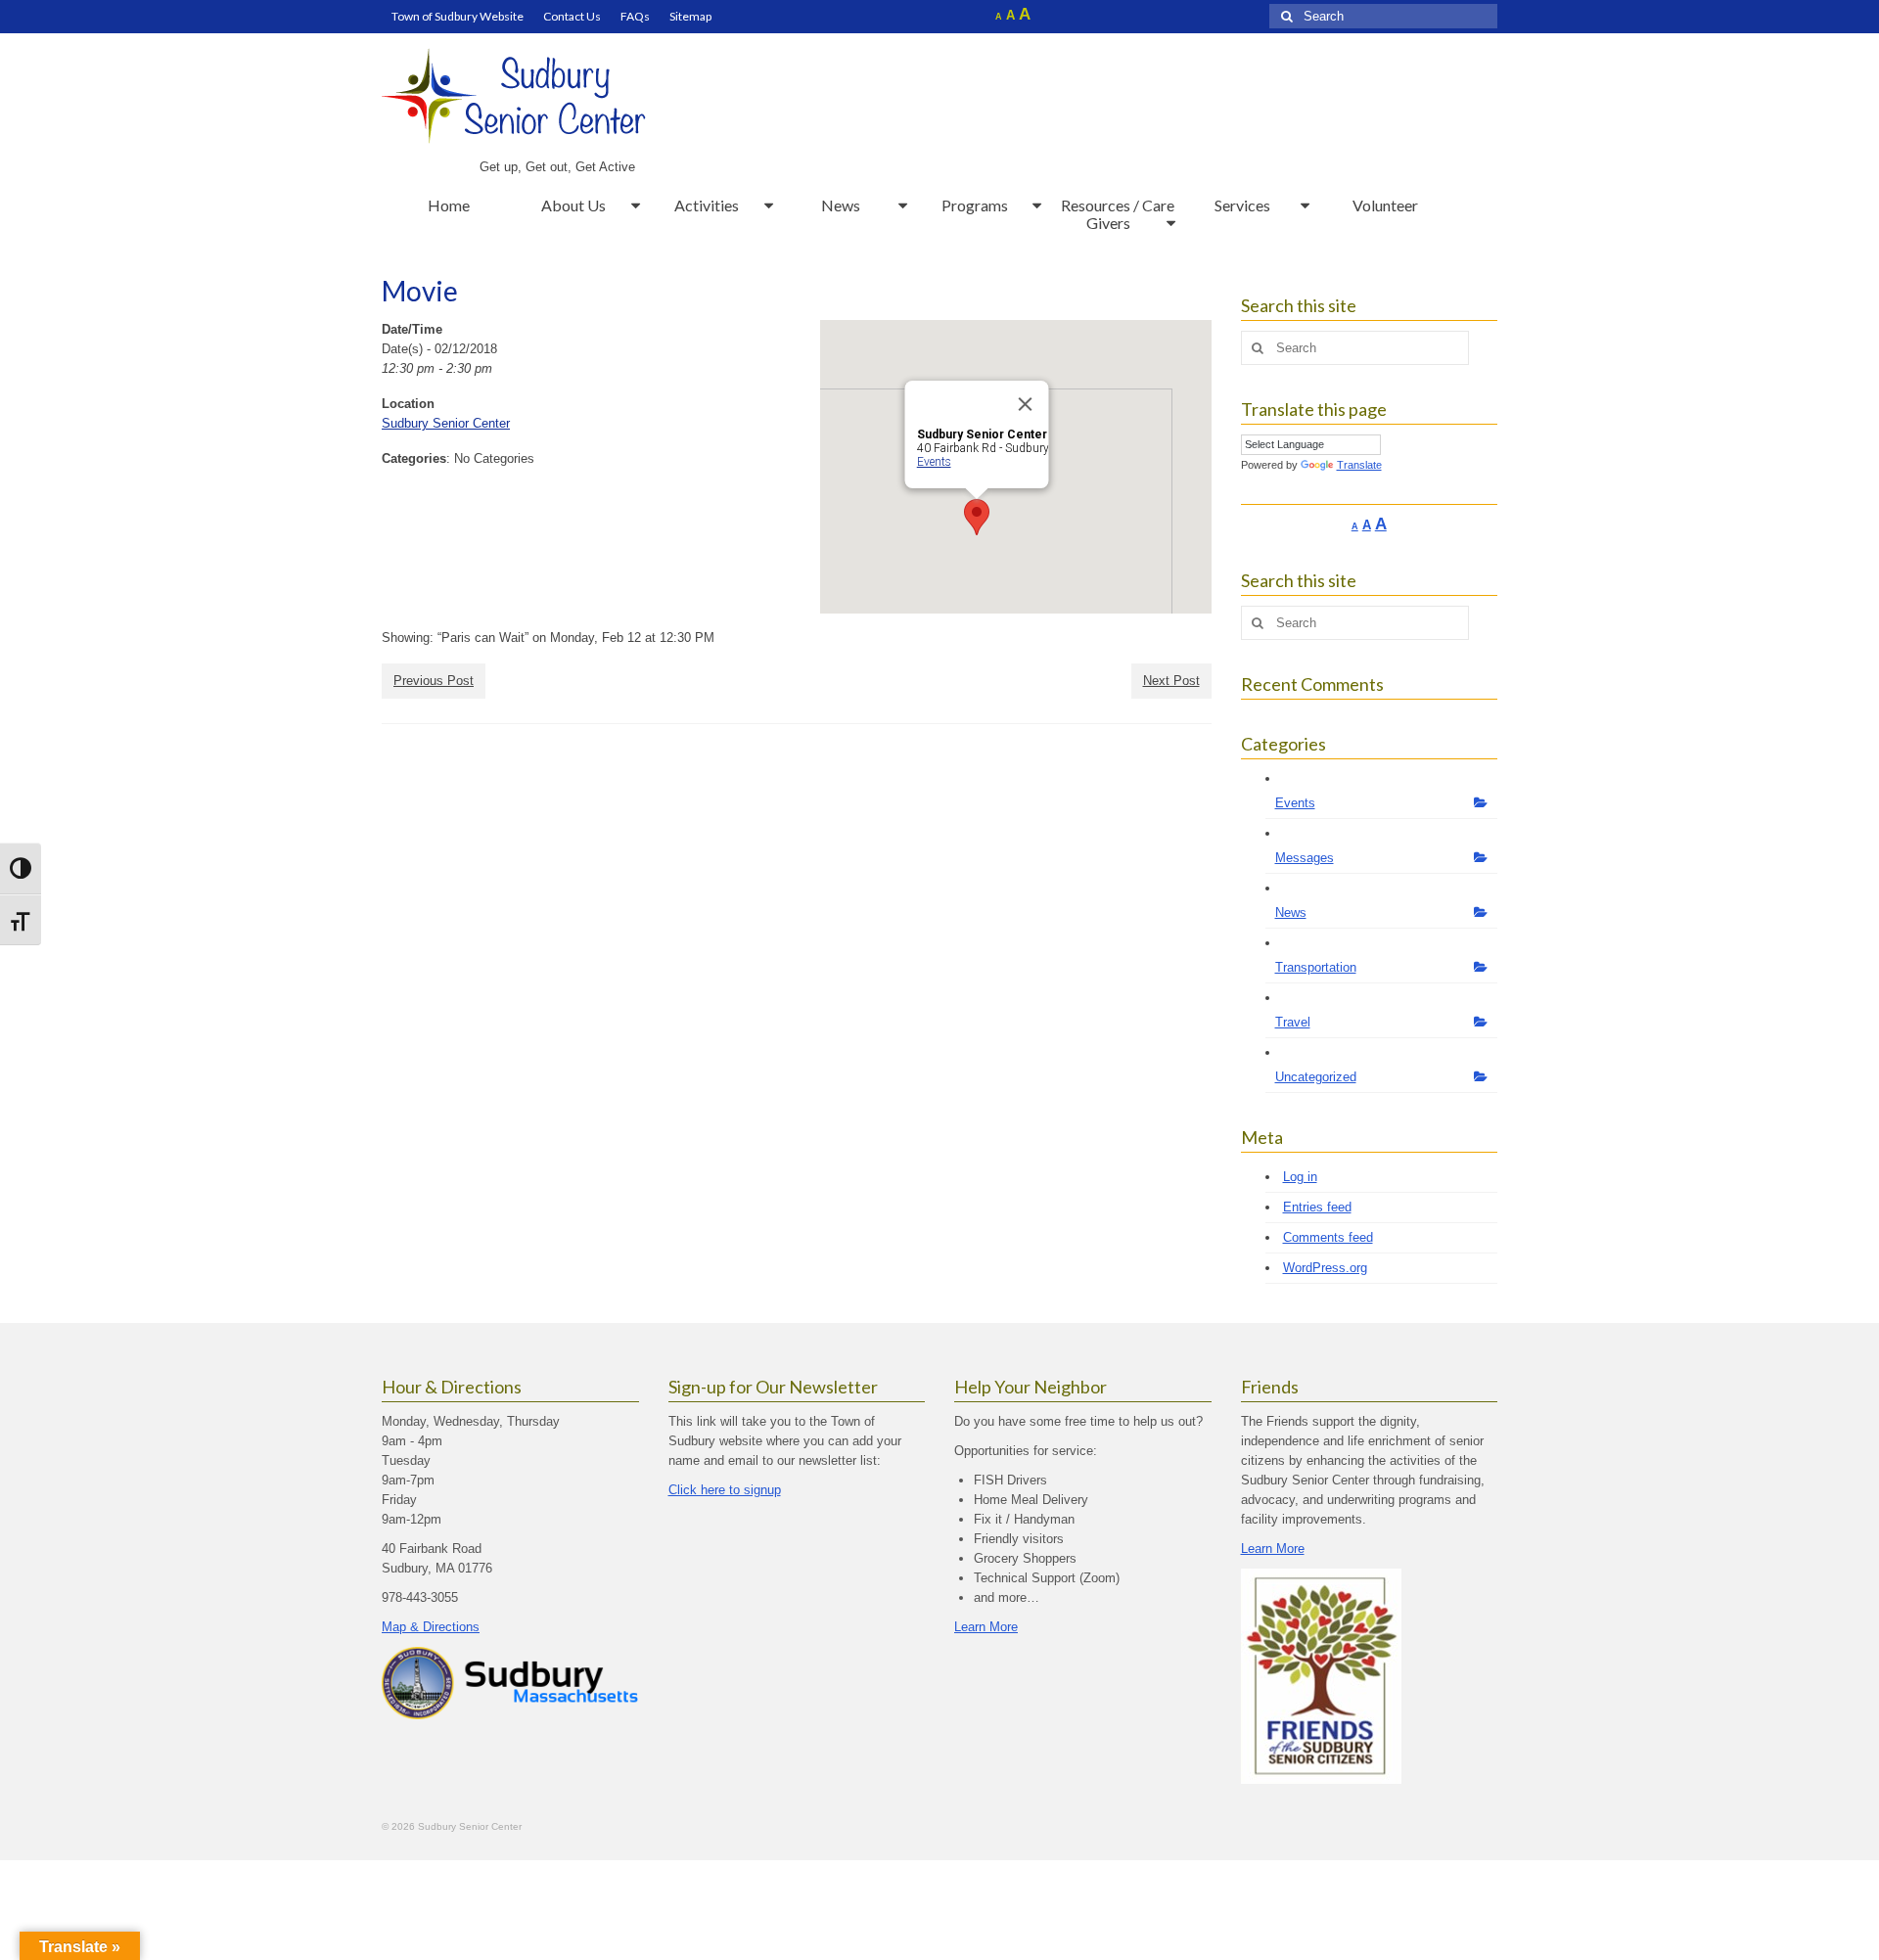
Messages (1305, 858)
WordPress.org (1325, 1268)
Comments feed (1328, 1237)
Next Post (1171, 681)
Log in (1300, 1177)
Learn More (986, 1627)
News (1291, 912)
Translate (1359, 465)
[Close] (1025, 404)
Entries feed (1317, 1207)
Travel (1293, 1022)
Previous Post (434, 681)
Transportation (1316, 967)
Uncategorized (1316, 1077)
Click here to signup (725, 1490)
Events (933, 462)
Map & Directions (431, 1627)
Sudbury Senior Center (446, 423)
